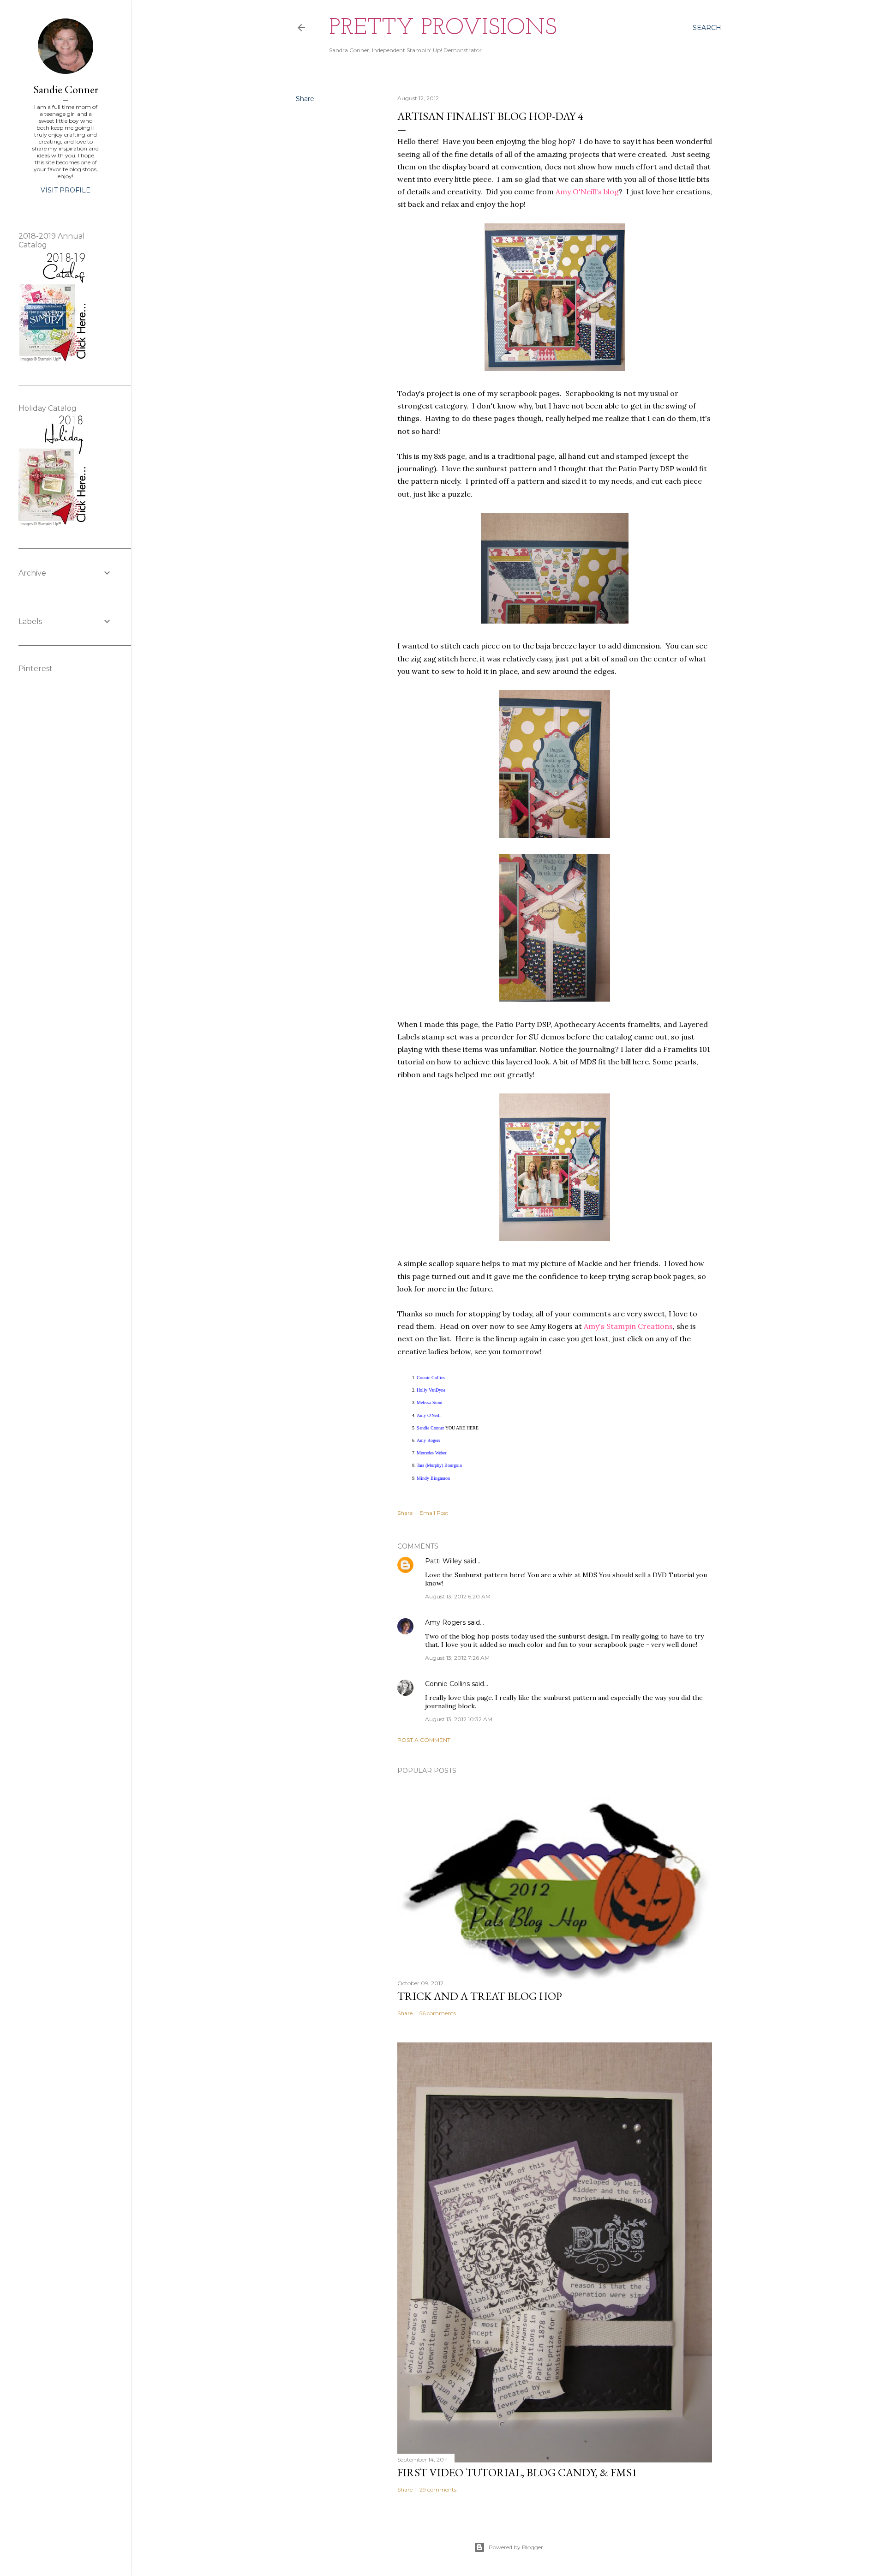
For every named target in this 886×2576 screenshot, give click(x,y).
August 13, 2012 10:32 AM (459, 1719)
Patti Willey (443, 1561)
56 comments (438, 2013)
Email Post (434, 1513)
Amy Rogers (445, 1622)
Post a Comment (424, 1740)
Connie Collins (447, 1684)
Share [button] (305, 99)
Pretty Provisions (443, 28)
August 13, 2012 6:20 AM (458, 1596)
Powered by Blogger (516, 2547)
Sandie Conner (66, 89)
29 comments (438, 2489)
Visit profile (66, 190)
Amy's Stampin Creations (628, 1326)
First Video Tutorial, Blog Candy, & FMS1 (517, 2472)
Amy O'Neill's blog (587, 192)
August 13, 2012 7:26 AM (457, 1658)
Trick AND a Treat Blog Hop (480, 1996)
